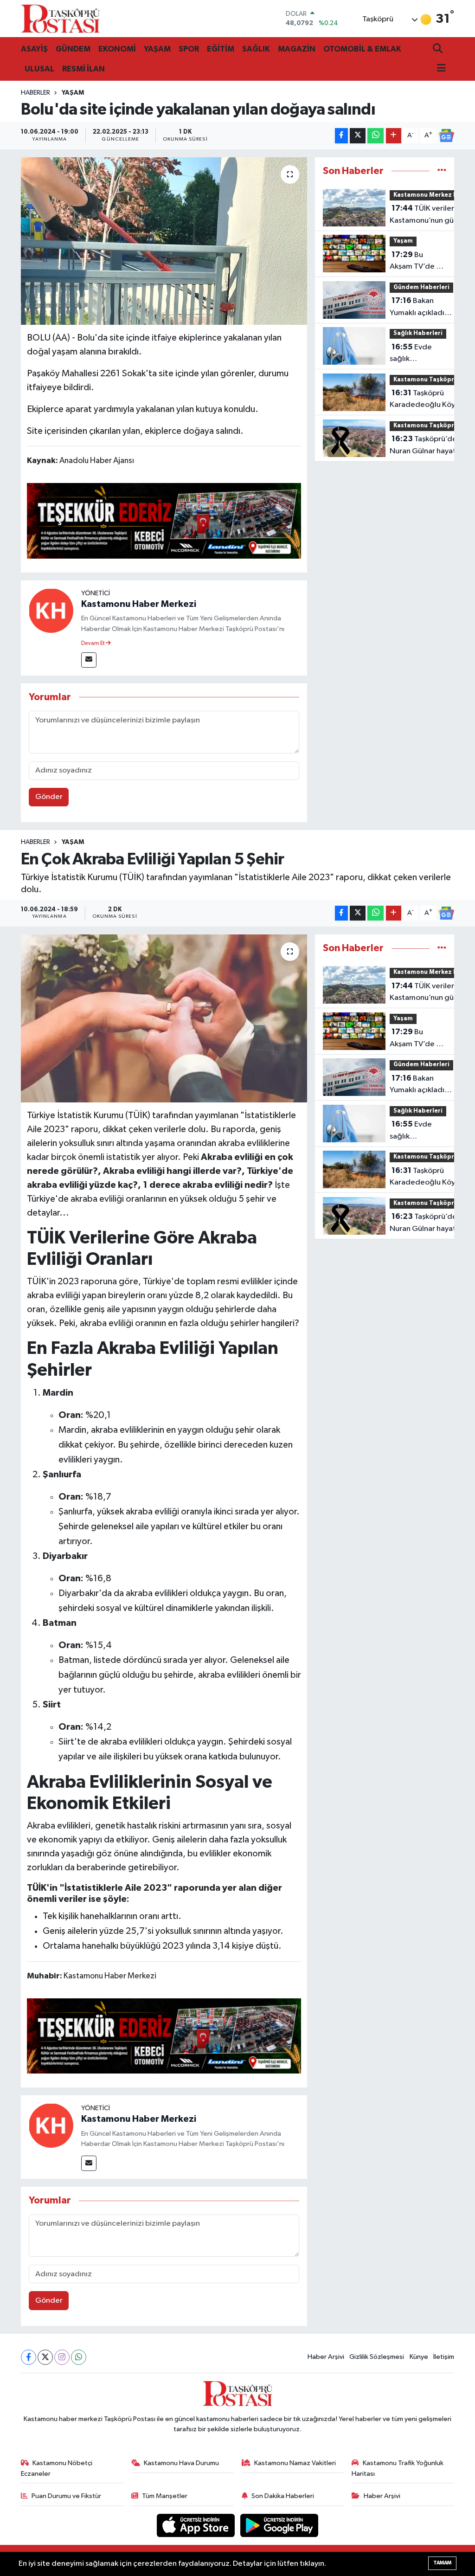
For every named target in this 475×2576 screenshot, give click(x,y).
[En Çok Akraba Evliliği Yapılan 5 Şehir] (164, 1018)
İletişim (444, 2357)
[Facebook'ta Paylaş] (341, 136)
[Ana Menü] (439, 69)
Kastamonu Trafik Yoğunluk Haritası (398, 2468)
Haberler (35, 93)
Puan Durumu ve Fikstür (66, 2496)
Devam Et (93, 644)
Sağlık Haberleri (418, 333)
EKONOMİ (117, 49)
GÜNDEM (73, 49)
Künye (419, 2357)
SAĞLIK (256, 49)
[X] (45, 2357)
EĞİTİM (221, 49)
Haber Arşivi (326, 2357)
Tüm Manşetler (165, 2496)
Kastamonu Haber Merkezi (139, 604)
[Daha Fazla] (394, 136)
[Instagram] (62, 2357)
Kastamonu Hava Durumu (181, 2463)
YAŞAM (157, 49)
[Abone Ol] (446, 135)
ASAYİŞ (34, 49)
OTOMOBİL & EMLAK (362, 49)
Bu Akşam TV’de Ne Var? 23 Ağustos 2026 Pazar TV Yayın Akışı (418, 262)
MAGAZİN (297, 49)
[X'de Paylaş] (358, 136)
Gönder (49, 797)
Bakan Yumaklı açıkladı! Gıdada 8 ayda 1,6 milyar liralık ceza (421, 308)
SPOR (189, 49)
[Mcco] (164, 520)
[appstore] (197, 2525)
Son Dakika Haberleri (283, 2496)
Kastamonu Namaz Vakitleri (295, 2463)
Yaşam (73, 93)
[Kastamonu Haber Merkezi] (51, 610)
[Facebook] (29, 2357)
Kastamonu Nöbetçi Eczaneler (57, 2468)
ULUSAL (39, 69)
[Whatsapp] (79, 2357)
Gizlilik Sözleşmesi (377, 2357)
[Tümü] (442, 171)
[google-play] (279, 2525)
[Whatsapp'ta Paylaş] (376, 136)
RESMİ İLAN (83, 69)
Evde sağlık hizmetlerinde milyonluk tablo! (417, 354)
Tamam (442, 2563)
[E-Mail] (89, 660)
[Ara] (439, 49)
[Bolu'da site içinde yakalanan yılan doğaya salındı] (164, 241)
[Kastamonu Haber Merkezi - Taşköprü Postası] (60, 19)
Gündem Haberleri (421, 287)
